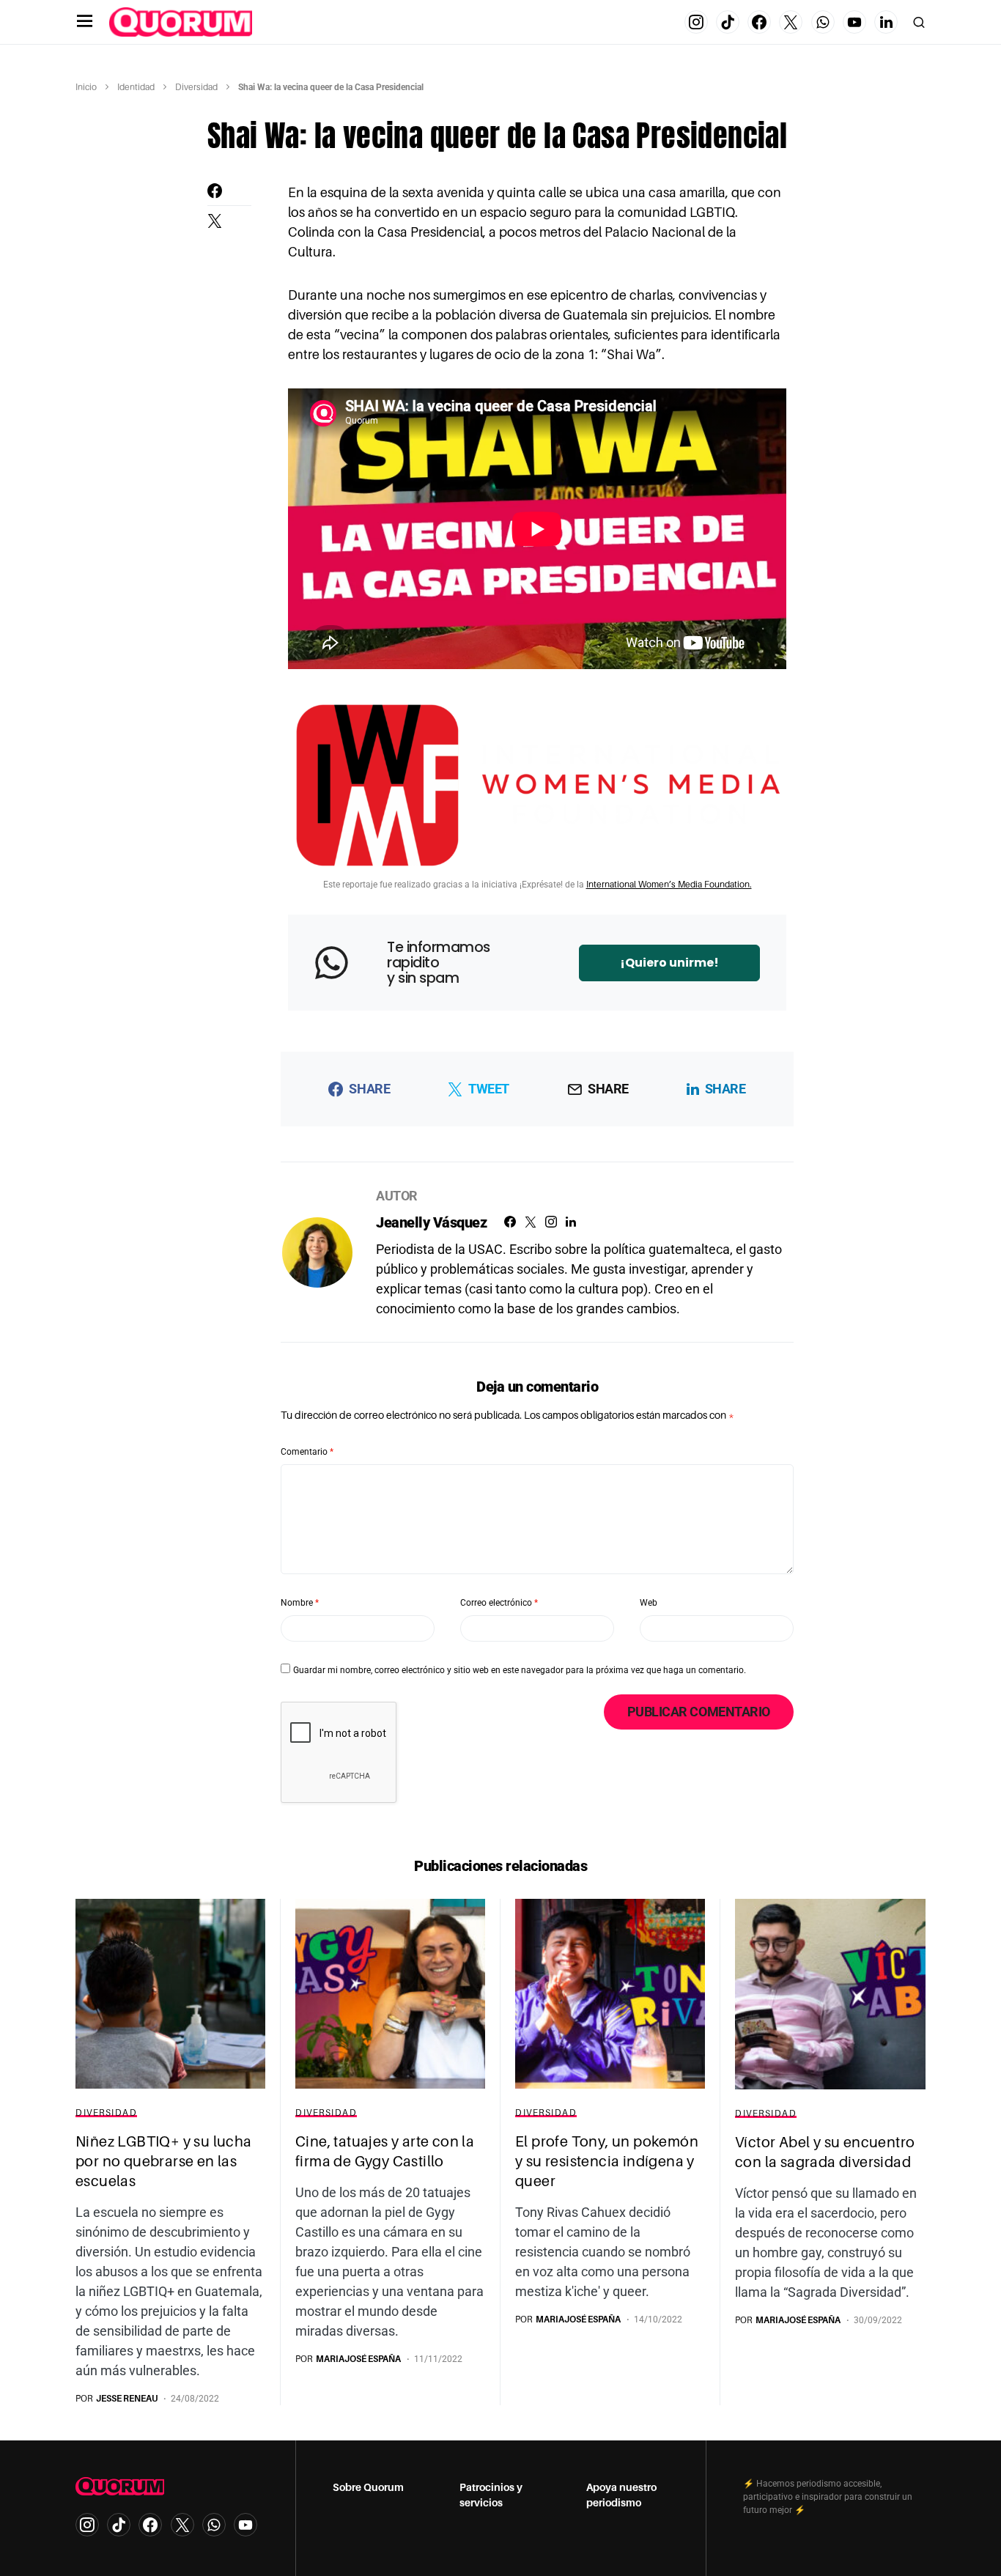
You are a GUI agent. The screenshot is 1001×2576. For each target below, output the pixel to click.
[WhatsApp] (823, 22)
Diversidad (196, 87)
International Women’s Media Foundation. (669, 885)
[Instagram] (696, 22)
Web (649, 1603)
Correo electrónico (499, 1603)
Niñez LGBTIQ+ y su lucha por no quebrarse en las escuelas (164, 2161)
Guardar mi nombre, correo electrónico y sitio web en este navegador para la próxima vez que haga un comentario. (520, 1670)
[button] (85, 22)
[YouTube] (854, 22)
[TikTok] (728, 22)
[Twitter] (791, 22)
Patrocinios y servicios (491, 2495)
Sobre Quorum (368, 2487)
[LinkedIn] (886, 22)
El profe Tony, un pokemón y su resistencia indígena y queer (607, 2161)
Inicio (86, 87)
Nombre (300, 1603)
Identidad (136, 87)
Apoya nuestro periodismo (621, 2495)
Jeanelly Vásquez (431, 1222)
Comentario (307, 1452)
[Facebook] (759, 22)
